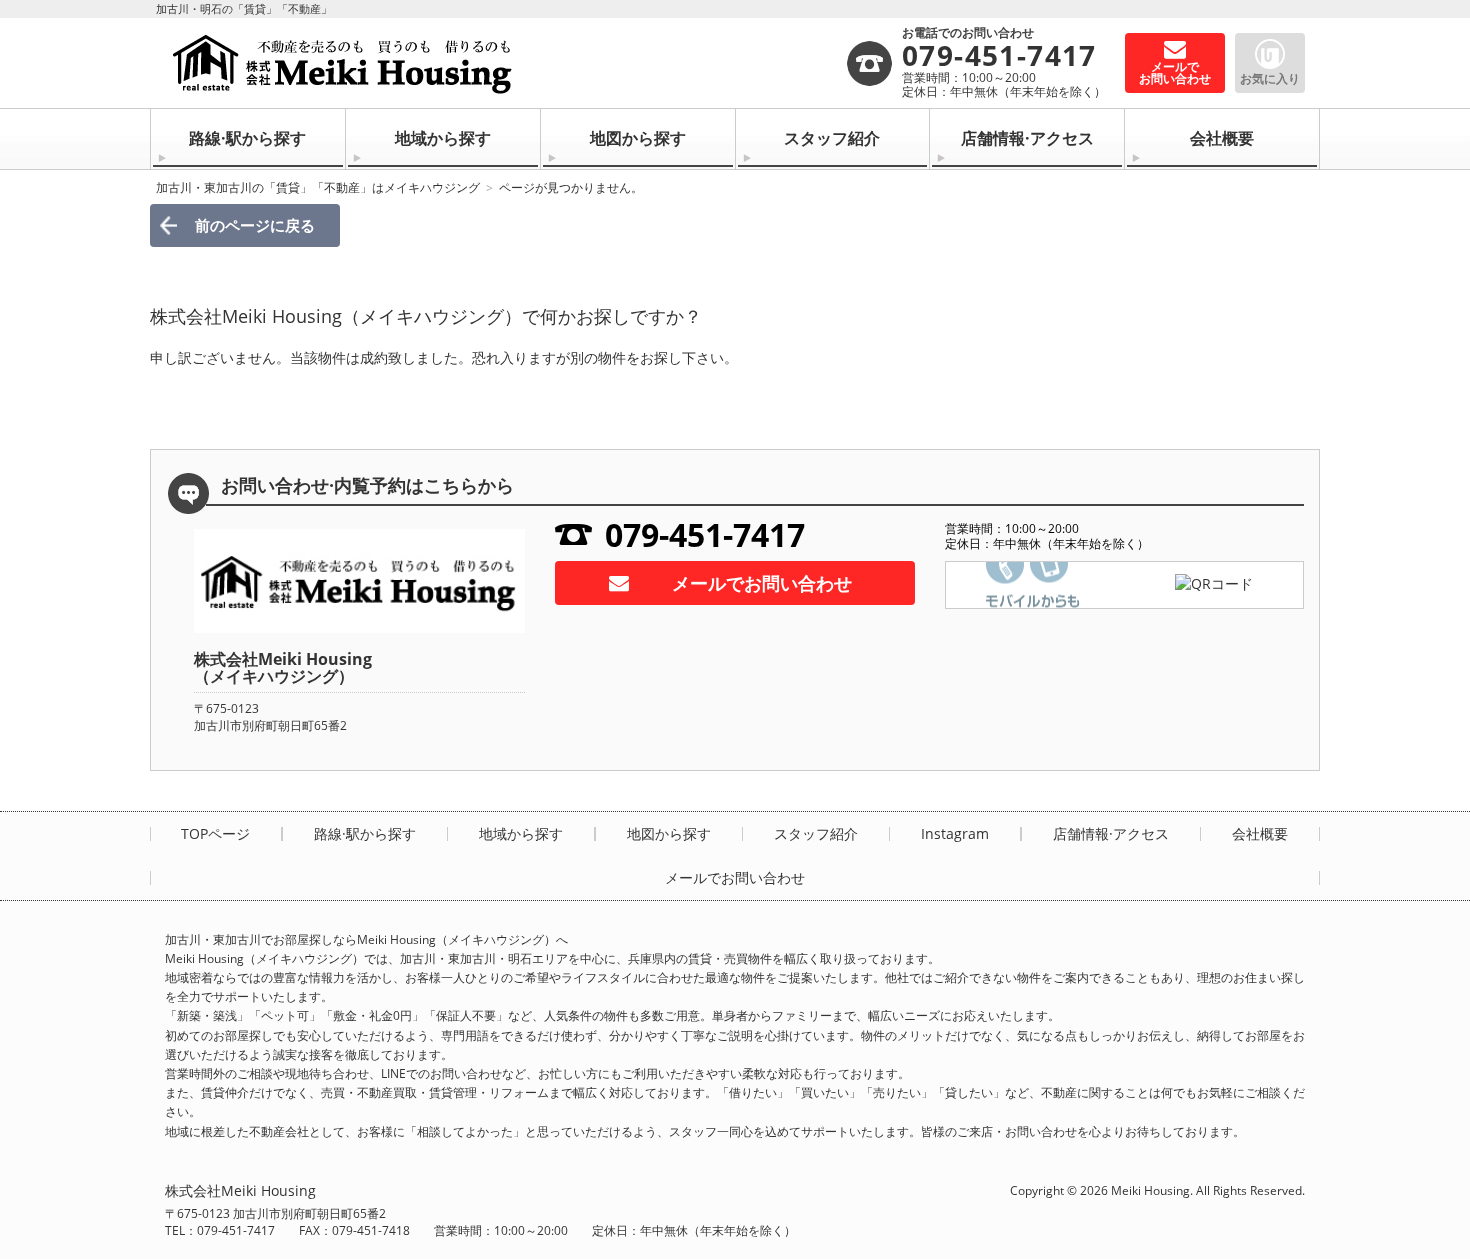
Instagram (955, 834)
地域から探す (443, 138)
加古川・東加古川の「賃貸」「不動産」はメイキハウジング (318, 187)
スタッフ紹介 (832, 138)
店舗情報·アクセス (1027, 138)
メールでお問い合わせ (762, 583)
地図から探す (638, 138)
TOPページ (215, 834)
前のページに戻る (255, 225)
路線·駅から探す (247, 138)
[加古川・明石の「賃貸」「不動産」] (505, 63)
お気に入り (1270, 78)
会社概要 (1222, 138)
